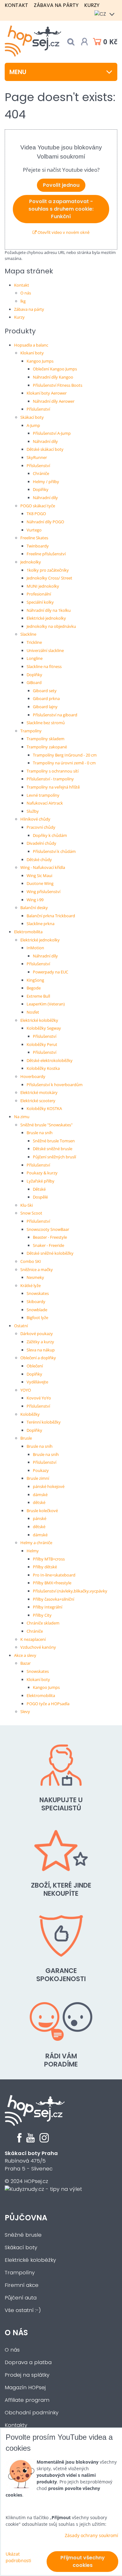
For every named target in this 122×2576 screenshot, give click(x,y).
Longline (35, 658)
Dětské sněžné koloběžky (50, 1253)
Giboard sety (45, 691)
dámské (40, 1495)
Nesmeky (35, 1277)
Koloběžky (30, 1414)
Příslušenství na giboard (55, 715)
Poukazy (41, 1470)
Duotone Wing (40, 883)
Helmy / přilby (46, 482)
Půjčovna (26, 2218)
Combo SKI (31, 1261)
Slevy (25, 1711)
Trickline (34, 642)
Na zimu (22, 1117)
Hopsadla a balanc (31, 345)
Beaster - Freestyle (50, 1237)
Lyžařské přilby (41, 1181)
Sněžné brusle (23, 2235)
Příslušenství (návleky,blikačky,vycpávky (70, 1591)
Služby (33, 811)
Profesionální (39, 594)
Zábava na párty (56, 5)
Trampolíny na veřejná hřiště (53, 787)
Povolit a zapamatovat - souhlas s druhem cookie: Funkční (61, 209)
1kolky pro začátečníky (48, 570)
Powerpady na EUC (51, 972)
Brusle (26, 1438)
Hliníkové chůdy (35, 819)
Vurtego (34, 530)
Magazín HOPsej (25, 2387)
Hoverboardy (33, 1076)
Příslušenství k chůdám (54, 851)
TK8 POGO (36, 514)
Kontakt (16, 5)
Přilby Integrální (48, 1607)
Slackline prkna (41, 924)
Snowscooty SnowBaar (48, 1229)
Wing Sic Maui (39, 876)
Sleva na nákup (41, 1350)
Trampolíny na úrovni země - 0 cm (64, 763)
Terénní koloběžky (44, 1422)
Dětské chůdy (39, 860)
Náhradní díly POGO (45, 522)
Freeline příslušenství (46, 554)
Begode (34, 988)
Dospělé (40, 1197)
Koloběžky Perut (42, 1044)
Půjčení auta (21, 2298)
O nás (26, 293)
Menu (18, 72)
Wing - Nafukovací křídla (43, 867)
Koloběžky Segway (44, 1028)
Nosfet (33, 1012)
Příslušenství (38, 409)
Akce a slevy (25, 1655)
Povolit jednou (61, 185)
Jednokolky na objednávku (51, 626)
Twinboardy (38, 546)
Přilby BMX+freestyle (52, 1583)
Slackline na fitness (44, 666)
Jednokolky (31, 562)
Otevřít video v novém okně (63, 232)
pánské (40, 1518)
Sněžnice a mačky (37, 1269)
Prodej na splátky (27, 2375)
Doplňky (41, 489)
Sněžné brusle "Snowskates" (46, 1125)
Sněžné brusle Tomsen (54, 1141)
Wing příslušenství (43, 892)
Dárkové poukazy (37, 1334)
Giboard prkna (46, 698)
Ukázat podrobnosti (18, 2557)
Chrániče (41, 473)
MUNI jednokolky (43, 586)
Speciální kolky (40, 602)
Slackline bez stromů (46, 723)
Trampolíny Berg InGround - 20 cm (65, 755)
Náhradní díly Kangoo (53, 377)
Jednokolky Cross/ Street (49, 578)
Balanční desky (34, 908)
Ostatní (21, 1326)
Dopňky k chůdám (50, 835)
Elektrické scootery (38, 1101)
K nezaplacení (33, 1639)
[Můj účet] (84, 42)
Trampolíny (31, 731)
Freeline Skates (34, 538)
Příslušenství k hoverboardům (55, 1085)
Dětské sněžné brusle (53, 1149)
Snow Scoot (31, 1213)
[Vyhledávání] (71, 42)
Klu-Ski (27, 1205)
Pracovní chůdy (41, 827)
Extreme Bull (38, 996)
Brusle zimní (38, 1478)
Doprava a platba (28, 2362)
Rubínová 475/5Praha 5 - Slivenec (31, 2161)
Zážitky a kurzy (40, 1342)
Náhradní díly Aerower (54, 401)
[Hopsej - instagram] (44, 2141)
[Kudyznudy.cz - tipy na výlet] (43, 2189)
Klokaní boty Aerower (47, 393)
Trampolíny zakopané (47, 747)
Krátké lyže (30, 1285)
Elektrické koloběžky (39, 1020)
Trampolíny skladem (46, 739)
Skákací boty (32, 417)
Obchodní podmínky (32, 2413)
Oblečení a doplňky (38, 1358)
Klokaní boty (32, 353)
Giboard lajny (45, 707)
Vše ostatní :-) (23, 2310)
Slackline (28, 634)
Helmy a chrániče (36, 1543)
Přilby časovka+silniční (53, 1599)
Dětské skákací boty (45, 449)
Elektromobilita (28, 932)
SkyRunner (37, 457)
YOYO (26, 1390)
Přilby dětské (45, 1567)
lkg (23, 301)
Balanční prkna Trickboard (51, 916)
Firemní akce (22, 2285)
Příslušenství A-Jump (52, 433)
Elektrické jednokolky (46, 618)
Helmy (33, 1551)
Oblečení (35, 1366)
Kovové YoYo (39, 1398)
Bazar (25, 1663)
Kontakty (16, 2425)
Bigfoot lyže (37, 1318)
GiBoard (34, 682)
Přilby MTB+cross (49, 1559)
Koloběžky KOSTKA (44, 1108)
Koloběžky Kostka (43, 1068)
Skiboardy (36, 1301)
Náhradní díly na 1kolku (49, 610)
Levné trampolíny (43, 795)
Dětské (39, 1189)
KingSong (35, 980)
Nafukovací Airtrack (45, 803)
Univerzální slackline (45, 650)
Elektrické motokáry (39, 1092)
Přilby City (42, 1615)
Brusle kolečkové (42, 1511)
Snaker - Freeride (48, 1245)
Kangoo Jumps (40, 361)
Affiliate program (27, 2400)
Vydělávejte (37, 1382)
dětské (39, 1502)
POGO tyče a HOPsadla (48, 1704)
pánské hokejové (49, 1486)
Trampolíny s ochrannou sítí (53, 771)
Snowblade (37, 1310)
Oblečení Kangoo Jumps (55, 369)
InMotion (35, 948)
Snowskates (38, 1293)
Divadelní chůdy (41, 843)
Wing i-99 (35, 900)
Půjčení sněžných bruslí (54, 1157)
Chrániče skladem (43, 1623)
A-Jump (33, 425)
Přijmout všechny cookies (83, 2561)
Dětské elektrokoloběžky (50, 1060)
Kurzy (92, 5)
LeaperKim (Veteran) (46, 1004)
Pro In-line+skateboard (54, 1575)
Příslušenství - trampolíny (50, 779)
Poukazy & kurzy (42, 1173)
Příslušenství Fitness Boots (58, 385)
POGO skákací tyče (38, 506)
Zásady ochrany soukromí (91, 2535)
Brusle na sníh (40, 1133)
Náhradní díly (45, 441)
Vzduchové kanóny (38, 1647)
